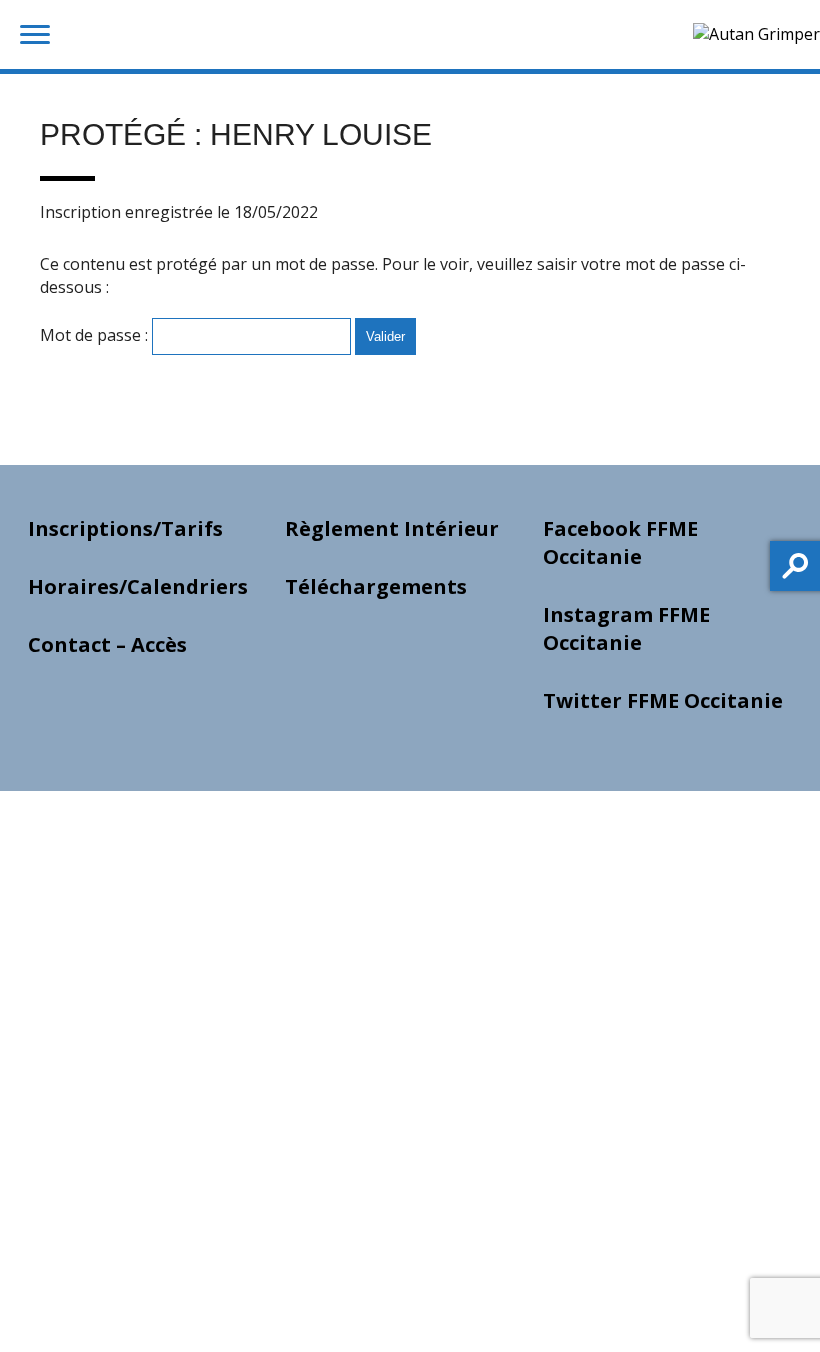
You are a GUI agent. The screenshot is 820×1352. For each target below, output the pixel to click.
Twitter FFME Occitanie (663, 700)
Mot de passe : (96, 335)
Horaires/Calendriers (138, 586)
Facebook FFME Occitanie (620, 542)
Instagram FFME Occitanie (626, 628)
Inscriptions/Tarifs (125, 528)
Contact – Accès (107, 644)
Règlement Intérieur (392, 528)
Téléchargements (376, 586)
